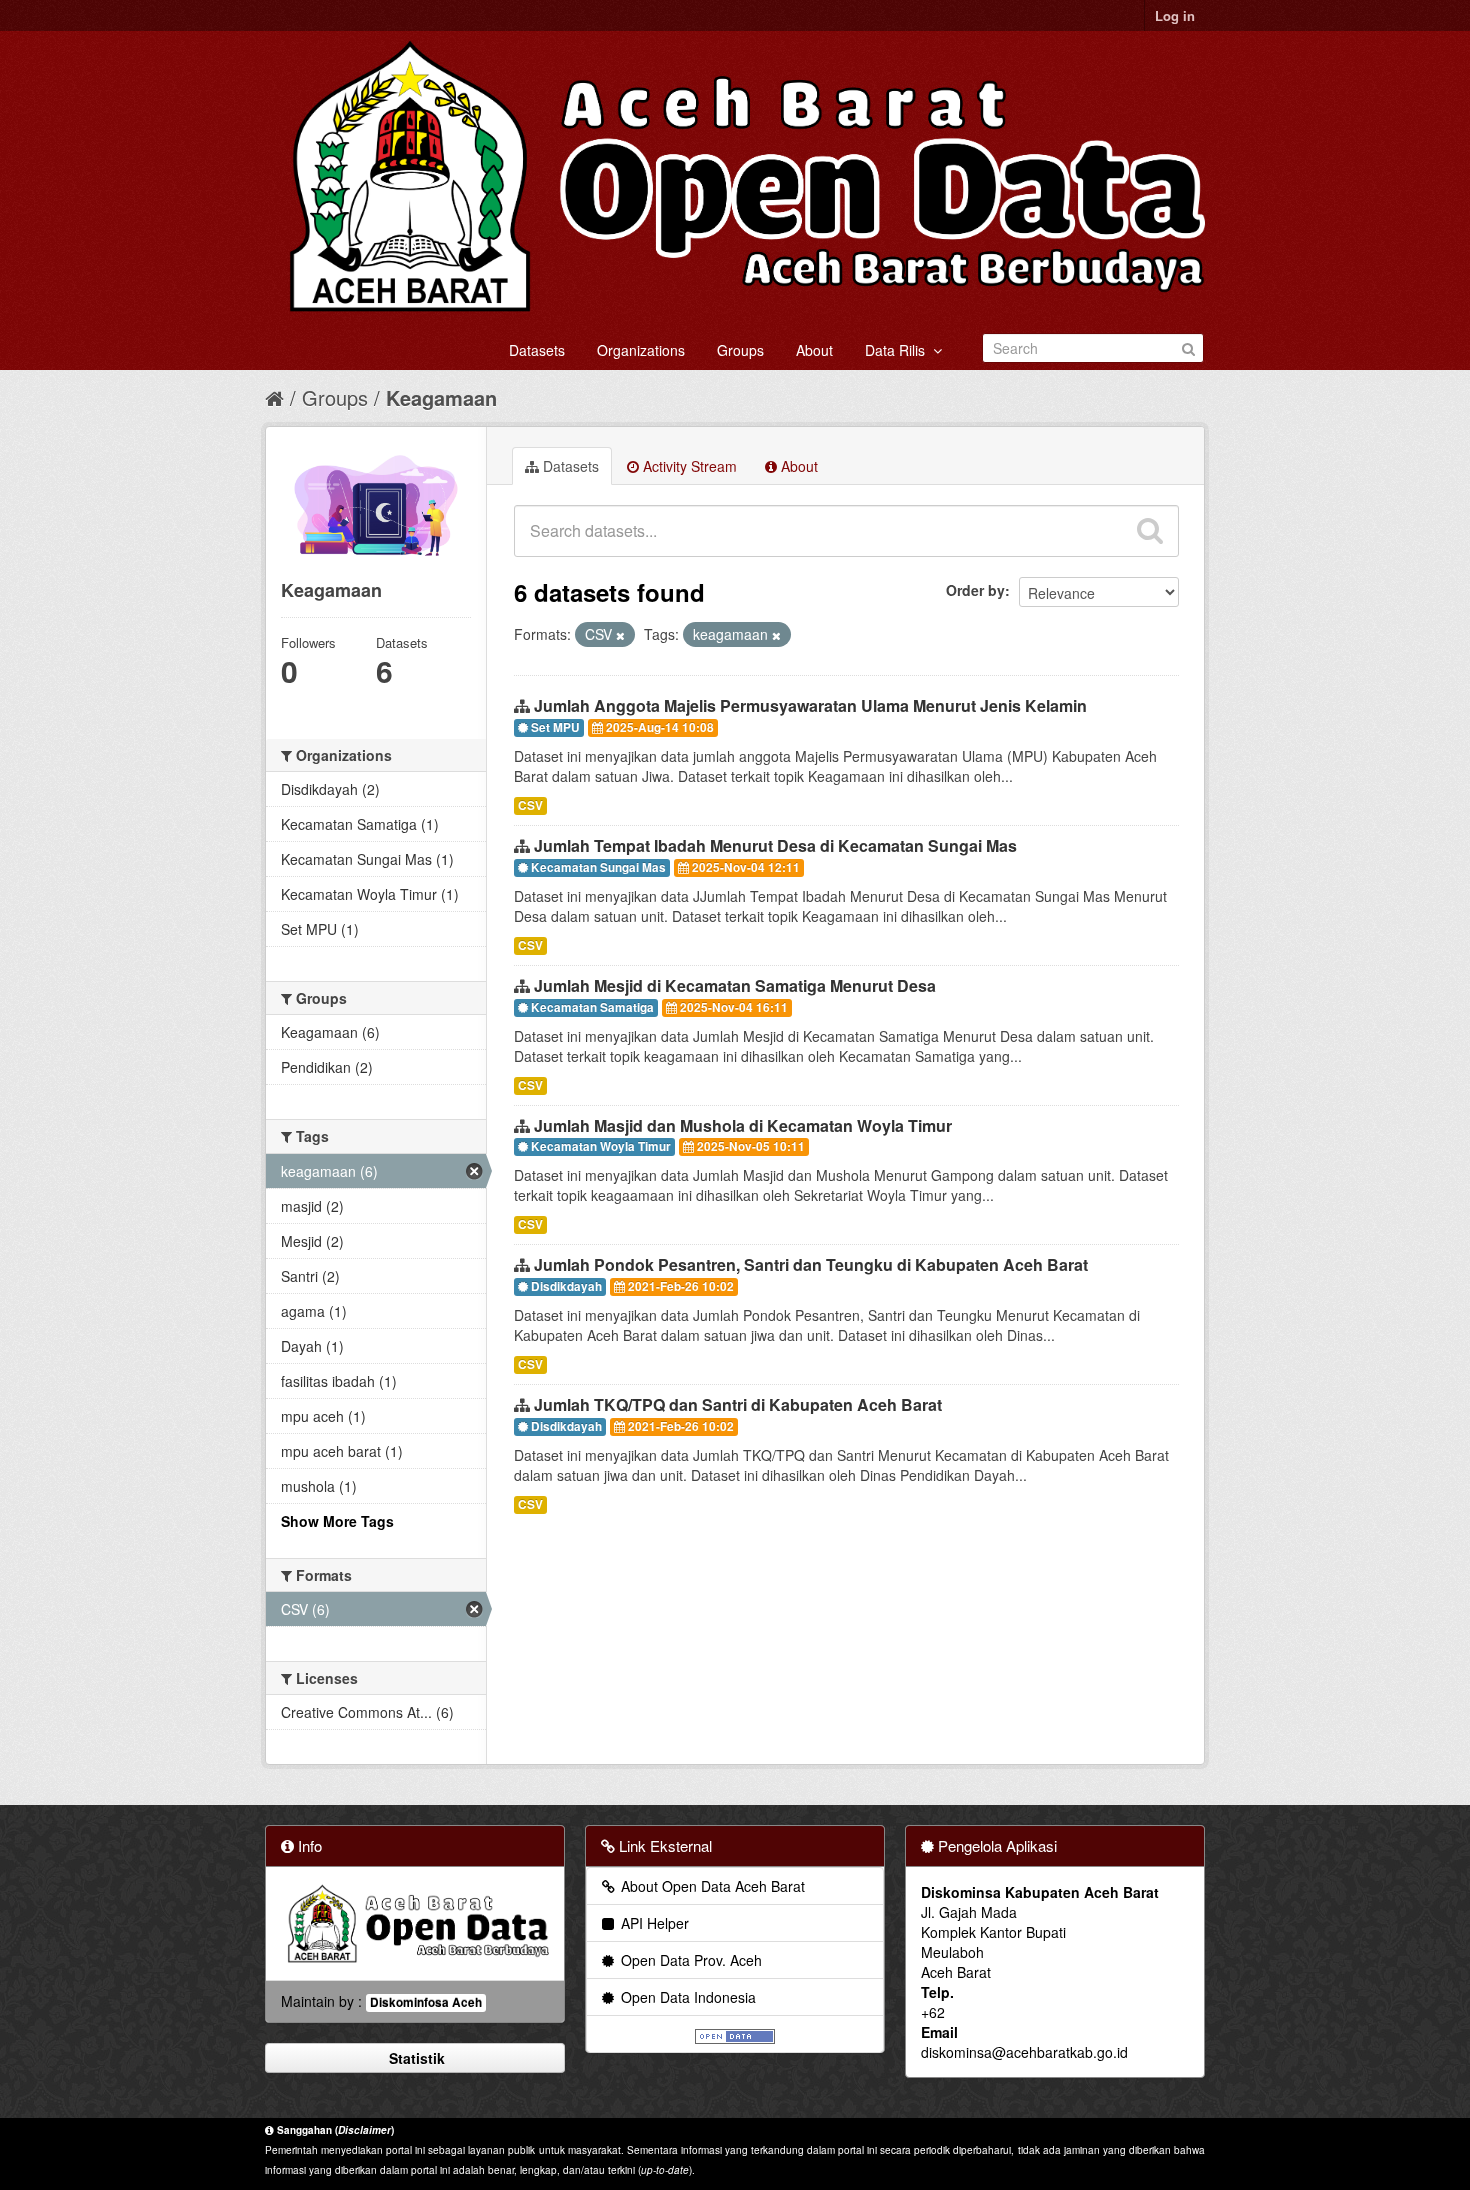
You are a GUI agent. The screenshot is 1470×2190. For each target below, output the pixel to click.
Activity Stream (688, 466)
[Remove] (620, 635)
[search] (1150, 531)
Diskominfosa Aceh (426, 2002)
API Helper (653, 1923)
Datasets (537, 350)
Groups (740, 350)
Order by (975, 590)
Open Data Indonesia (686, 1997)
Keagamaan (441, 397)
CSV (530, 805)
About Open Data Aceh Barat (711, 1886)
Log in (1175, 15)
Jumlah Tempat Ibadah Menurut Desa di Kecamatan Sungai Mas (775, 845)
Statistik (415, 2058)
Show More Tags (337, 1521)
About (814, 350)
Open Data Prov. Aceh (689, 1960)
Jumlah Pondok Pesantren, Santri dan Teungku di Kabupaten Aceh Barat (811, 1264)
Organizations (641, 350)
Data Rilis (899, 350)
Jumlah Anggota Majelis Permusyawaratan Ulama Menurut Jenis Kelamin (810, 705)
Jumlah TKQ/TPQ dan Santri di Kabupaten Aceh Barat (738, 1404)
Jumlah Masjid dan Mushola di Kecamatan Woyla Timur (743, 1125)
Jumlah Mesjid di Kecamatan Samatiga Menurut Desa (735, 985)
